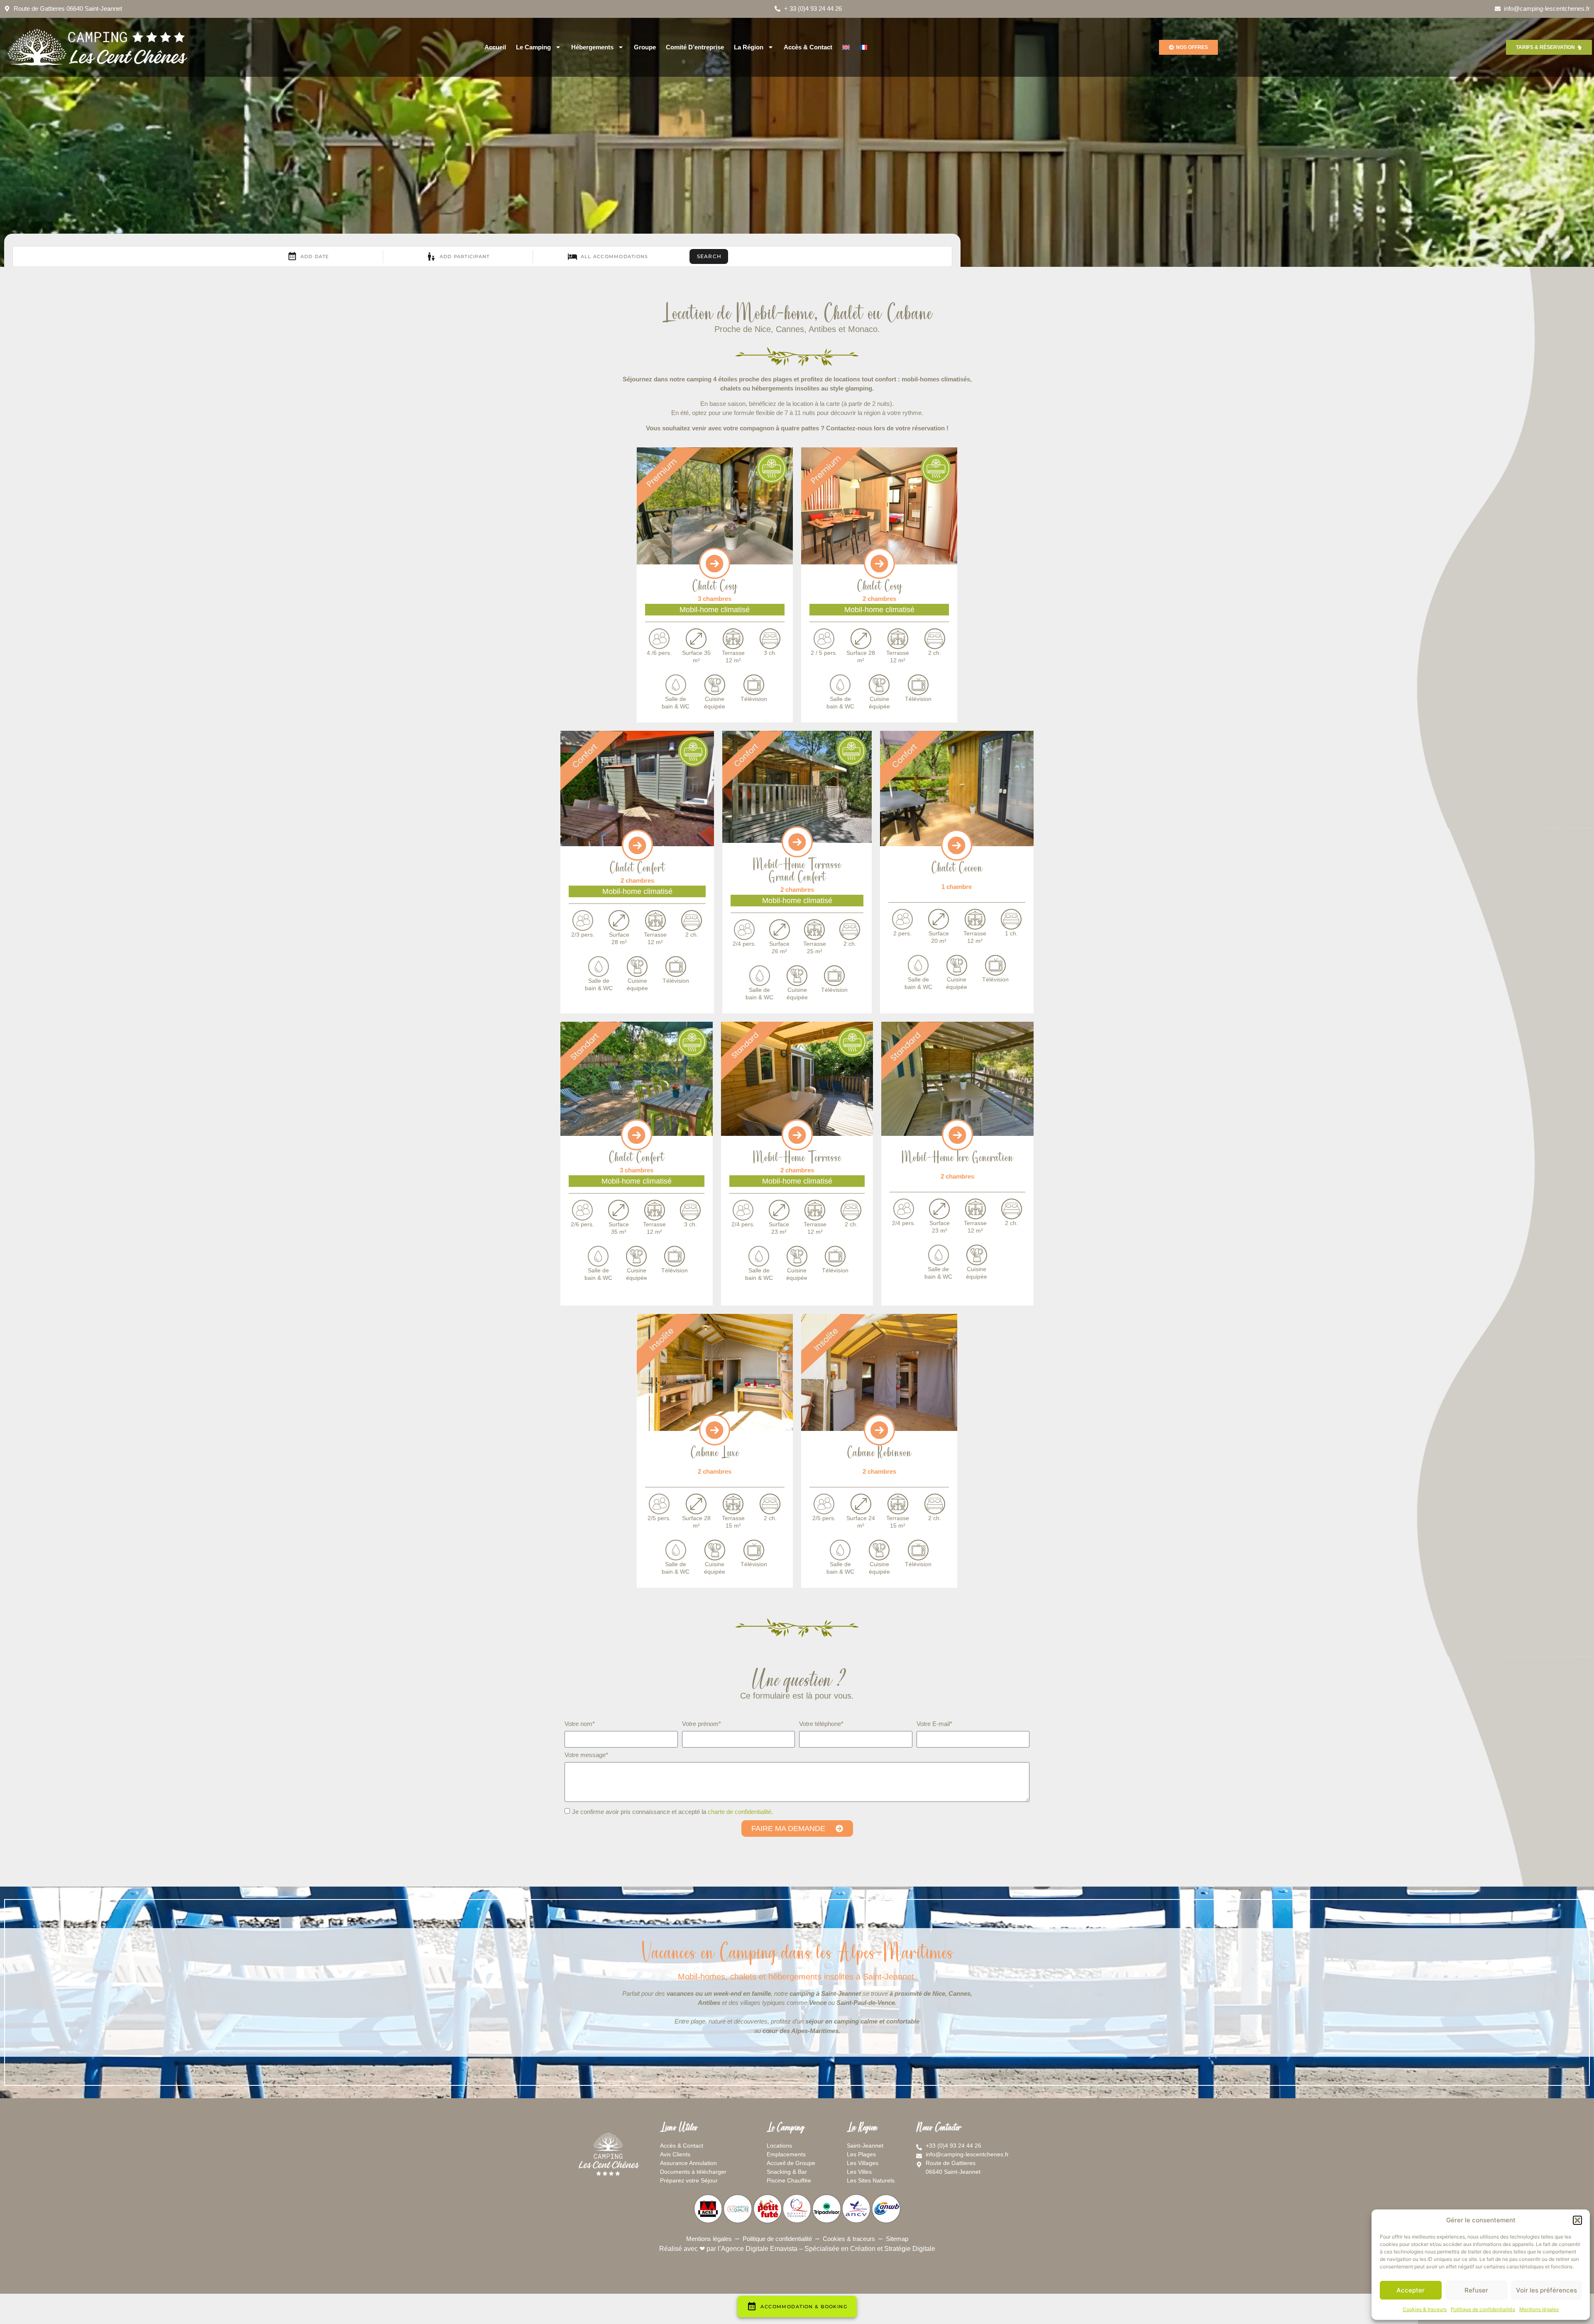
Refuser (1476, 2290)
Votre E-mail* (934, 1724)
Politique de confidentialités (1483, 2309)
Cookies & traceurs (1425, 2309)
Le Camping (533, 47)
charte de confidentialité (740, 1812)
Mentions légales (1539, 2309)
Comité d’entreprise (695, 47)
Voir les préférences (1546, 2290)
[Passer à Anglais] (846, 47)
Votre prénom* (702, 1724)
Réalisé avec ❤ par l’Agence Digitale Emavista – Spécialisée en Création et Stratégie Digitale (797, 2249)
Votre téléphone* (821, 1724)
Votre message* (586, 1755)
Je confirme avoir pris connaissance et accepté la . (672, 1812)
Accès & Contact (808, 47)
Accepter (1411, 2290)
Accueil (495, 47)
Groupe (645, 47)
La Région (749, 47)
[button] (1577, 2220)
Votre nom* (580, 1724)
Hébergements (592, 47)
